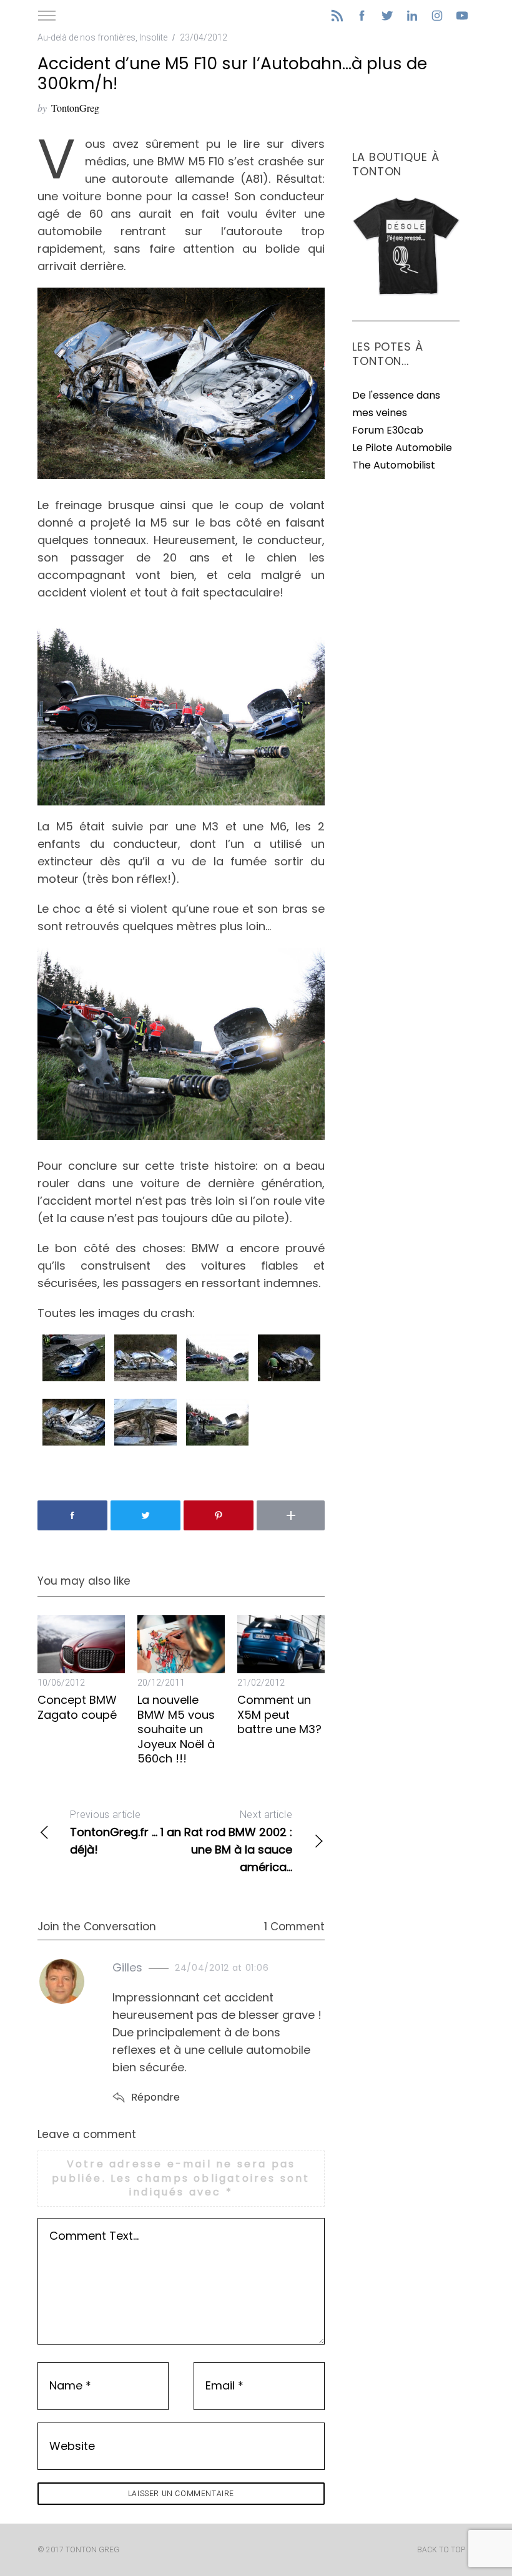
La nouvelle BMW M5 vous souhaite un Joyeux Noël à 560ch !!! (176, 1729)
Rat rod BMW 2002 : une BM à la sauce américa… (238, 1842)
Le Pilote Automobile (402, 448)
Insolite (153, 37)
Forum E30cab (388, 430)
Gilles (127, 1967)
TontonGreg (75, 108)
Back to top (441, 2550)
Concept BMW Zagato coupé (77, 1707)
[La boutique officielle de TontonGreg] (406, 293)
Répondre (155, 2097)
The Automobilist (394, 465)
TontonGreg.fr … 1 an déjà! (126, 1833)
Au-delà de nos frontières (86, 37)
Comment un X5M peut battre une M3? (279, 1714)
